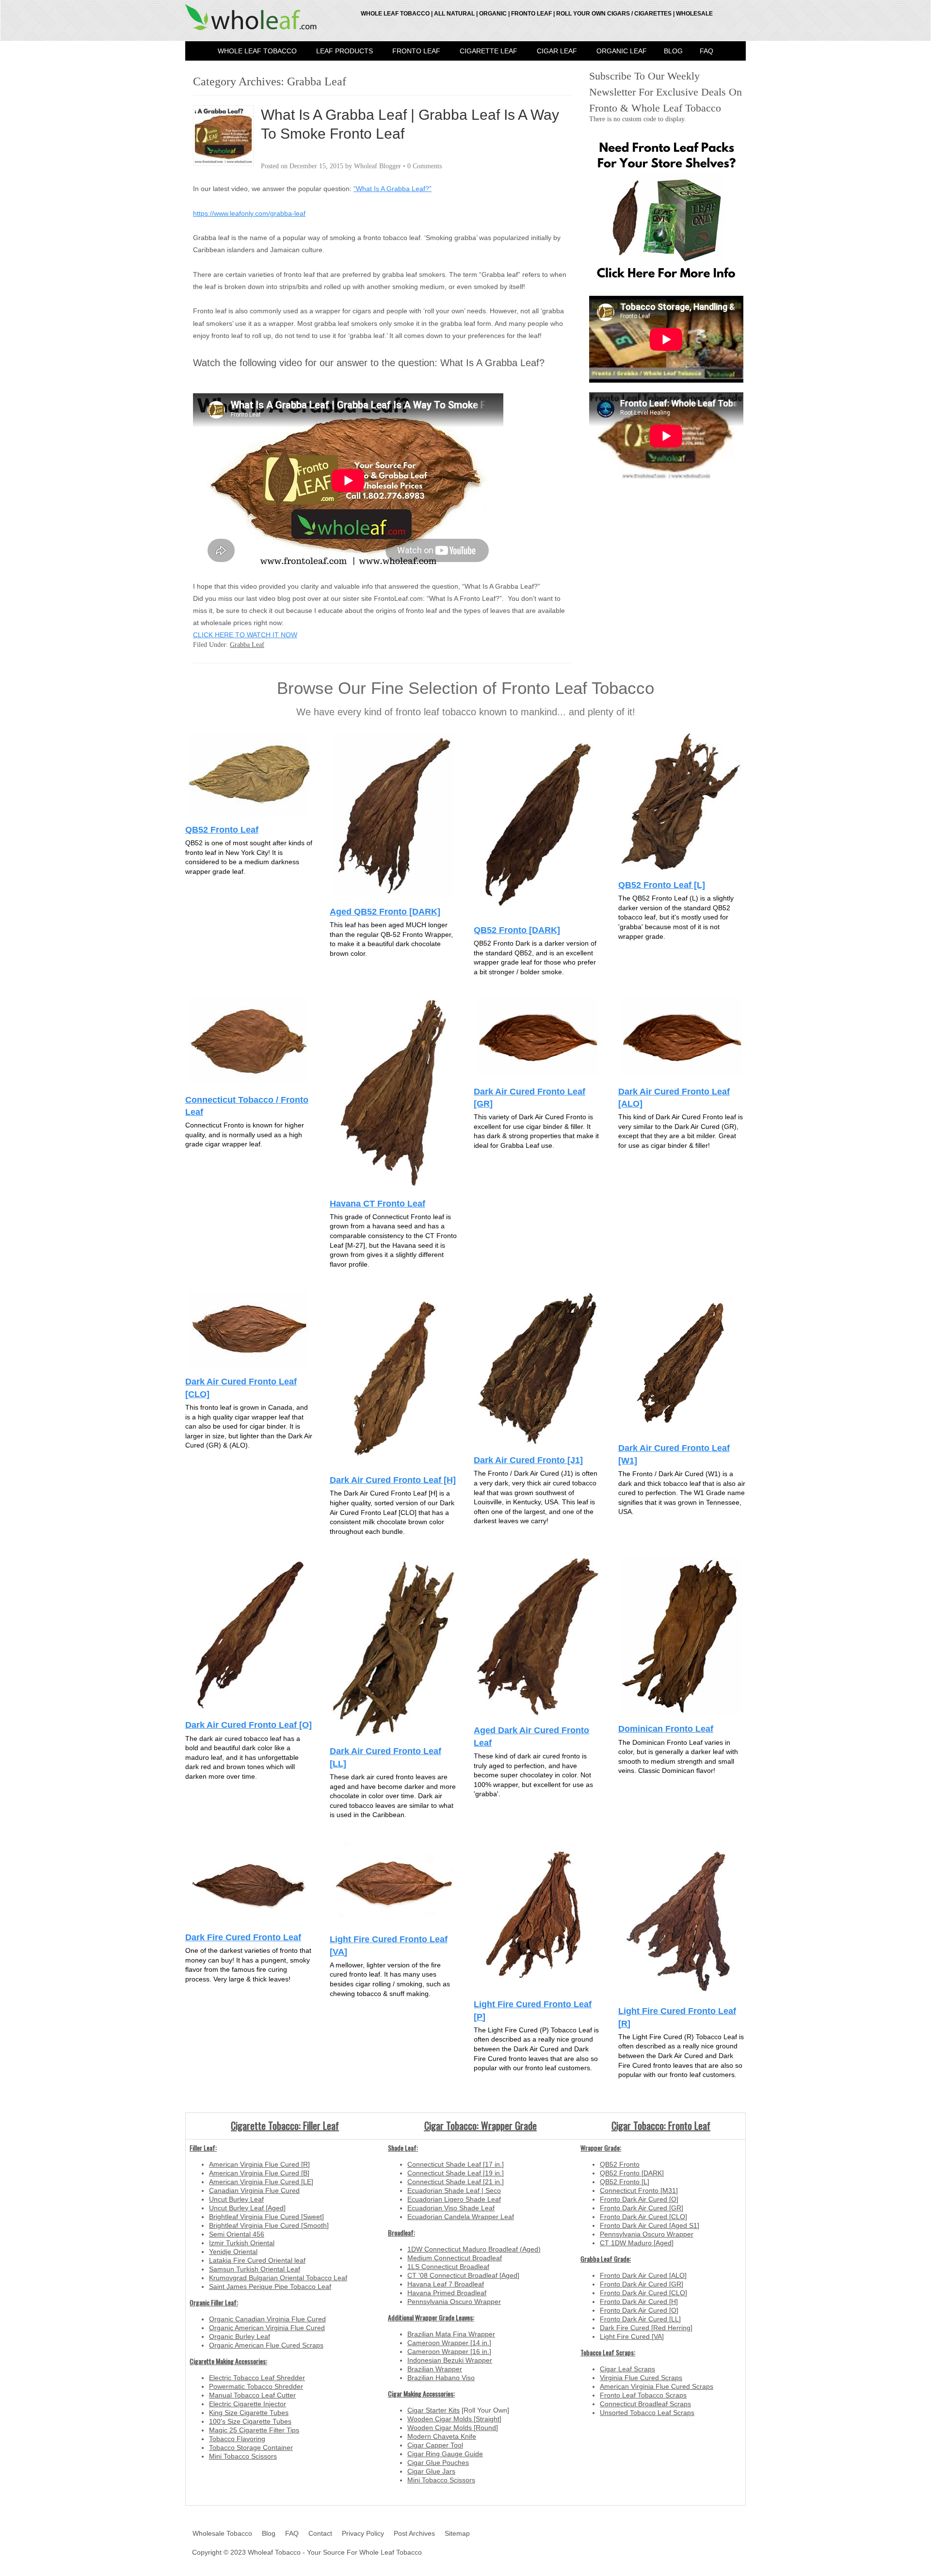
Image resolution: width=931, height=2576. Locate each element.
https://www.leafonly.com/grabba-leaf (249, 213)
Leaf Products (345, 51)
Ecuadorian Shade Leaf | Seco (454, 2190)
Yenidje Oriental (233, 2252)
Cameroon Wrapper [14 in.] (449, 2343)
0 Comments (425, 166)
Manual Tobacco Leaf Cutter (252, 2395)
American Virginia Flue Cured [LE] (261, 2182)
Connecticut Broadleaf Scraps (645, 2404)
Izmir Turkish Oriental (242, 2243)
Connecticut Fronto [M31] (639, 2190)
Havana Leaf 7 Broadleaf (446, 2284)
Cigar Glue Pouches (438, 2463)
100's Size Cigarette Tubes (250, 2421)
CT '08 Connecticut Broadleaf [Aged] (463, 2275)
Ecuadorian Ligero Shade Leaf (454, 2199)
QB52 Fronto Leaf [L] (662, 885)
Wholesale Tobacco (222, 2533)
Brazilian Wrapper (435, 2369)
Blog (673, 51)
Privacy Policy (363, 2533)
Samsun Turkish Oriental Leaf (255, 2269)
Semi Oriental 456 (237, 2234)
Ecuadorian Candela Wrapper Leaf (461, 2217)
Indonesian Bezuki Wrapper (450, 2360)
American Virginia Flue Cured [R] (259, 2164)
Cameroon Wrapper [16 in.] (449, 2351)
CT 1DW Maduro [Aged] (637, 2243)
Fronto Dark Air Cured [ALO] (643, 2275)
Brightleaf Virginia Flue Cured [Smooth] (269, 2225)
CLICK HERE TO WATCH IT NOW (245, 635)
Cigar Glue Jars (431, 2471)
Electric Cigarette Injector (248, 2404)
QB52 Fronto (620, 2164)
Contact (320, 2533)
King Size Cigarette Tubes (249, 2413)
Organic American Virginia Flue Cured (267, 2328)
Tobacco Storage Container (251, 2447)
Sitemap (457, 2533)
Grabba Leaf (247, 645)
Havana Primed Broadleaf (447, 2293)
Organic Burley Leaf (240, 2336)
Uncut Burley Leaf (236, 2199)
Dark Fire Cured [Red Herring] (646, 2328)
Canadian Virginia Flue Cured (254, 2190)
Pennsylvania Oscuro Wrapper (454, 2302)
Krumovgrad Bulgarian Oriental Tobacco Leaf (278, 2278)
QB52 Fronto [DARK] (517, 930)
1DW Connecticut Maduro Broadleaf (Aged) (474, 2249)
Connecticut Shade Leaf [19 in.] (456, 2173)
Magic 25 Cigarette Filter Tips (254, 2430)
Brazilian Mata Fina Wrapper (451, 2334)
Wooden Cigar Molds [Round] (453, 2428)
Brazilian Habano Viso (441, 2378)
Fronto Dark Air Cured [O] (639, 2199)
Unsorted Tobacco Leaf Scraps (647, 2413)
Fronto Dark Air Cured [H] (639, 2302)
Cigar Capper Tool (435, 2445)
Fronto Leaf (416, 51)
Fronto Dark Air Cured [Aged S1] (650, 2225)
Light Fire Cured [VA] (632, 2336)
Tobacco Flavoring (237, 2439)
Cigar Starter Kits (433, 2410)
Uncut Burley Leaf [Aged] (247, 2208)
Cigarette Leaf (489, 51)
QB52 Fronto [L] (625, 2182)
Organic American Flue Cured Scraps (266, 2345)
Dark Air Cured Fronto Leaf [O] (249, 1725)
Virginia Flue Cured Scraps (641, 2378)
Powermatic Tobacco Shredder (256, 2386)
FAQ (706, 51)
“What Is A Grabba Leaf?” (393, 189)
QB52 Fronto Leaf (222, 829)
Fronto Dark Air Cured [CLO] (643, 2217)
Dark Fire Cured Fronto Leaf (243, 1937)
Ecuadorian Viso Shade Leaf (451, 2208)
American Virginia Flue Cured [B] (259, 2173)
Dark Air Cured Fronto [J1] (528, 1460)
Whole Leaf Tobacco (257, 51)
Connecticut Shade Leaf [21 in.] (456, 2182)
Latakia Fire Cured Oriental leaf (257, 2260)
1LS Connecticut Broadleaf (448, 2267)
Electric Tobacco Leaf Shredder (257, 2378)
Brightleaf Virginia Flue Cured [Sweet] (266, 2217)
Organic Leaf (622, 51)
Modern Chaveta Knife (442, 2436)
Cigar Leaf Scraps (627, 2369)
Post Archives (414, 2533)
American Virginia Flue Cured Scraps (657, 2386)
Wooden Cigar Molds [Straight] (454, 2419)
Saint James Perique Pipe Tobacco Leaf (270, 2286)
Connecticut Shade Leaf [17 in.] (456, 2164)
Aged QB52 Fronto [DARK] (385, 911)
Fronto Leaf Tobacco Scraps (643, 2395)
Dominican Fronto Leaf (666, 1729)
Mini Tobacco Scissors (243, 2456)
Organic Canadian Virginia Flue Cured (267, 2319)
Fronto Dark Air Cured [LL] (640, 2319)
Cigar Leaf (557, 51)
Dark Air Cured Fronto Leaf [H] (393, 1480)
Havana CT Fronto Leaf (377, 1203)
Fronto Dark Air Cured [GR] (642, 2208)
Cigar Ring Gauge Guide (445, 2454)
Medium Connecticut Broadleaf (455, 2258)
